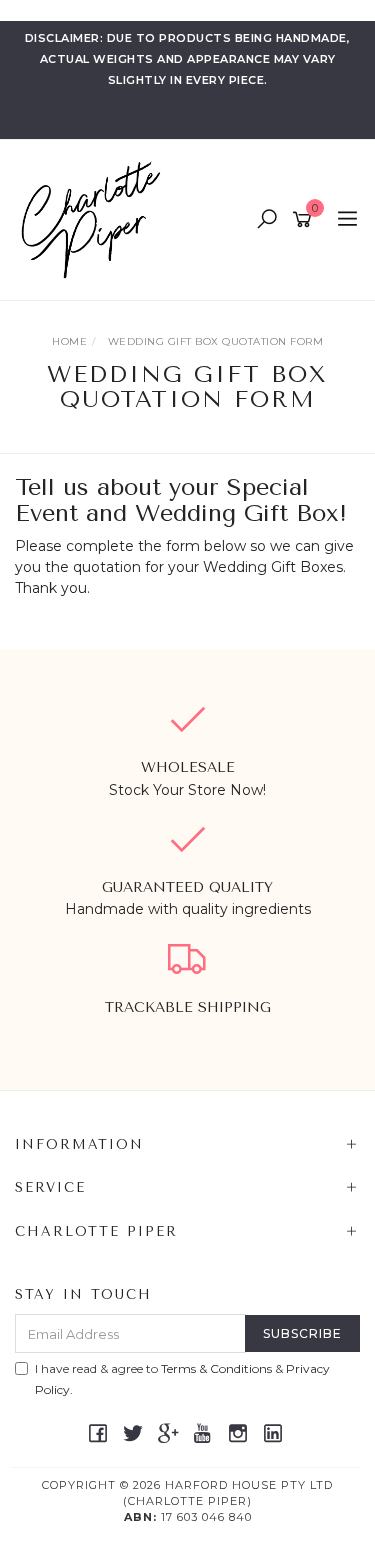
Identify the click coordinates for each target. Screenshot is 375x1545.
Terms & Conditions (216, 1368)
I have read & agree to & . (182, 1379)
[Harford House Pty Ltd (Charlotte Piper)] (96, 219)
